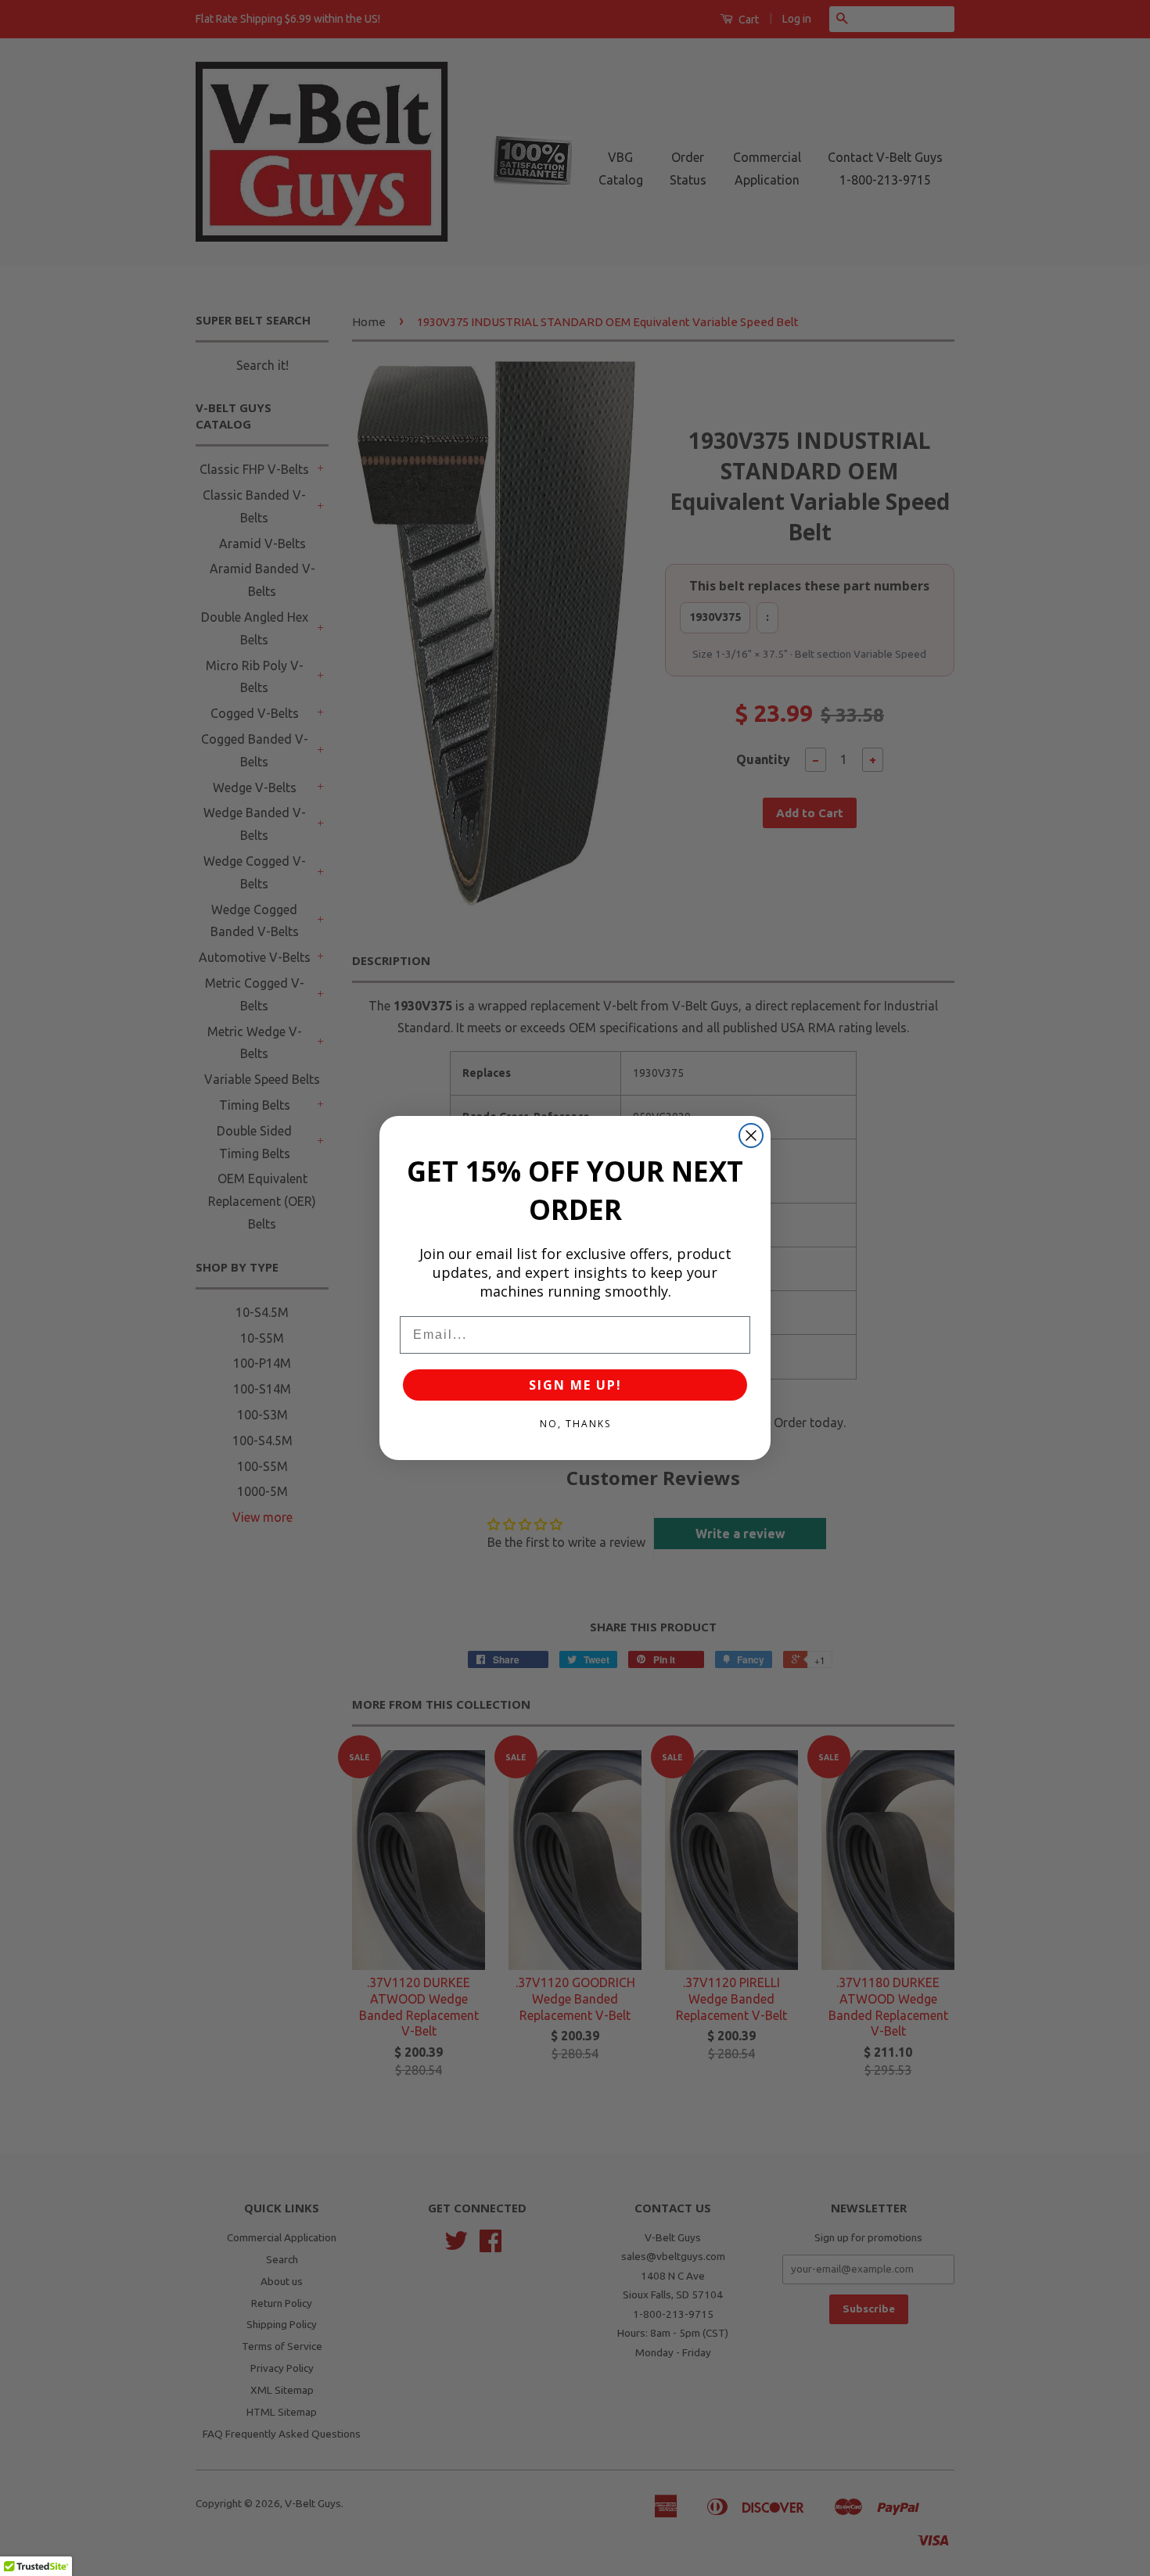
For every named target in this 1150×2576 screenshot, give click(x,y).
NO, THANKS (575, 1424)
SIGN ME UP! (575, 1385)
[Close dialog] (751, 1136)
